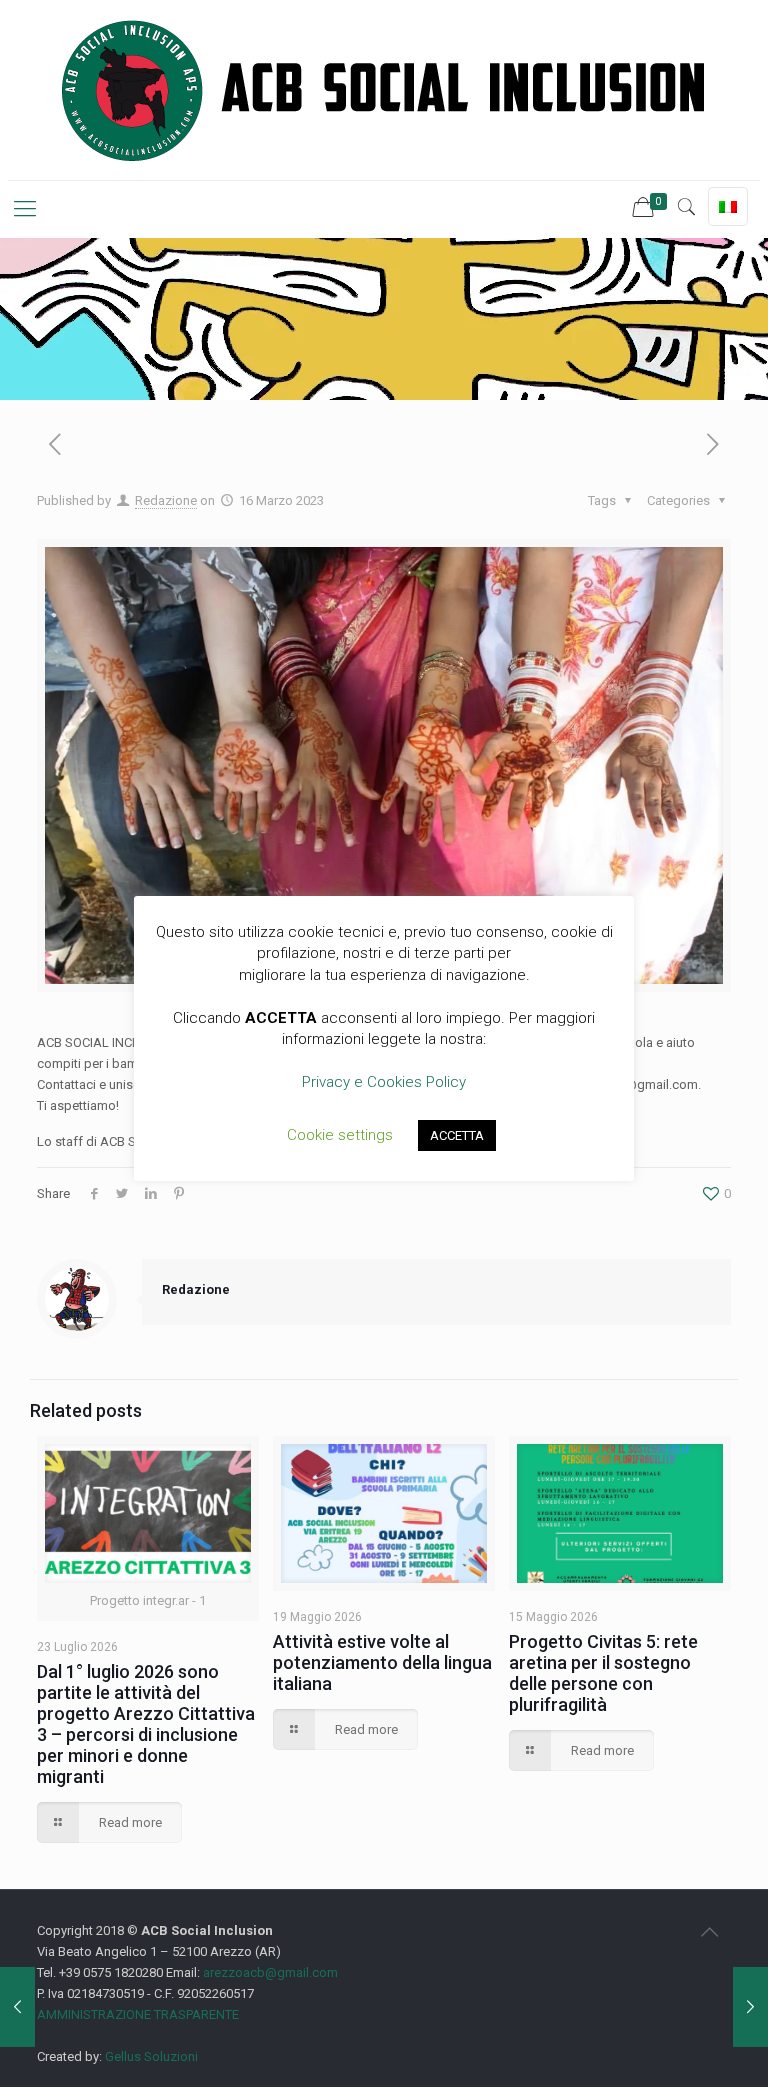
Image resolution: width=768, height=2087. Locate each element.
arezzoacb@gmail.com (269, 1972)
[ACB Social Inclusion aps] (384, 90)
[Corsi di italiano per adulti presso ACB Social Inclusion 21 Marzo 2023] (750, 2007)
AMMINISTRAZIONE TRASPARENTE (138, 2014)
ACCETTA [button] (457, 1135)
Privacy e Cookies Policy (384, 1082)
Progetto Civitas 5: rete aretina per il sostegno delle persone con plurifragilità (603, 1673)
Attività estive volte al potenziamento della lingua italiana (382, 1662)
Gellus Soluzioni (151, 2056)
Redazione (166, 500)
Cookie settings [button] (340, 1135)
